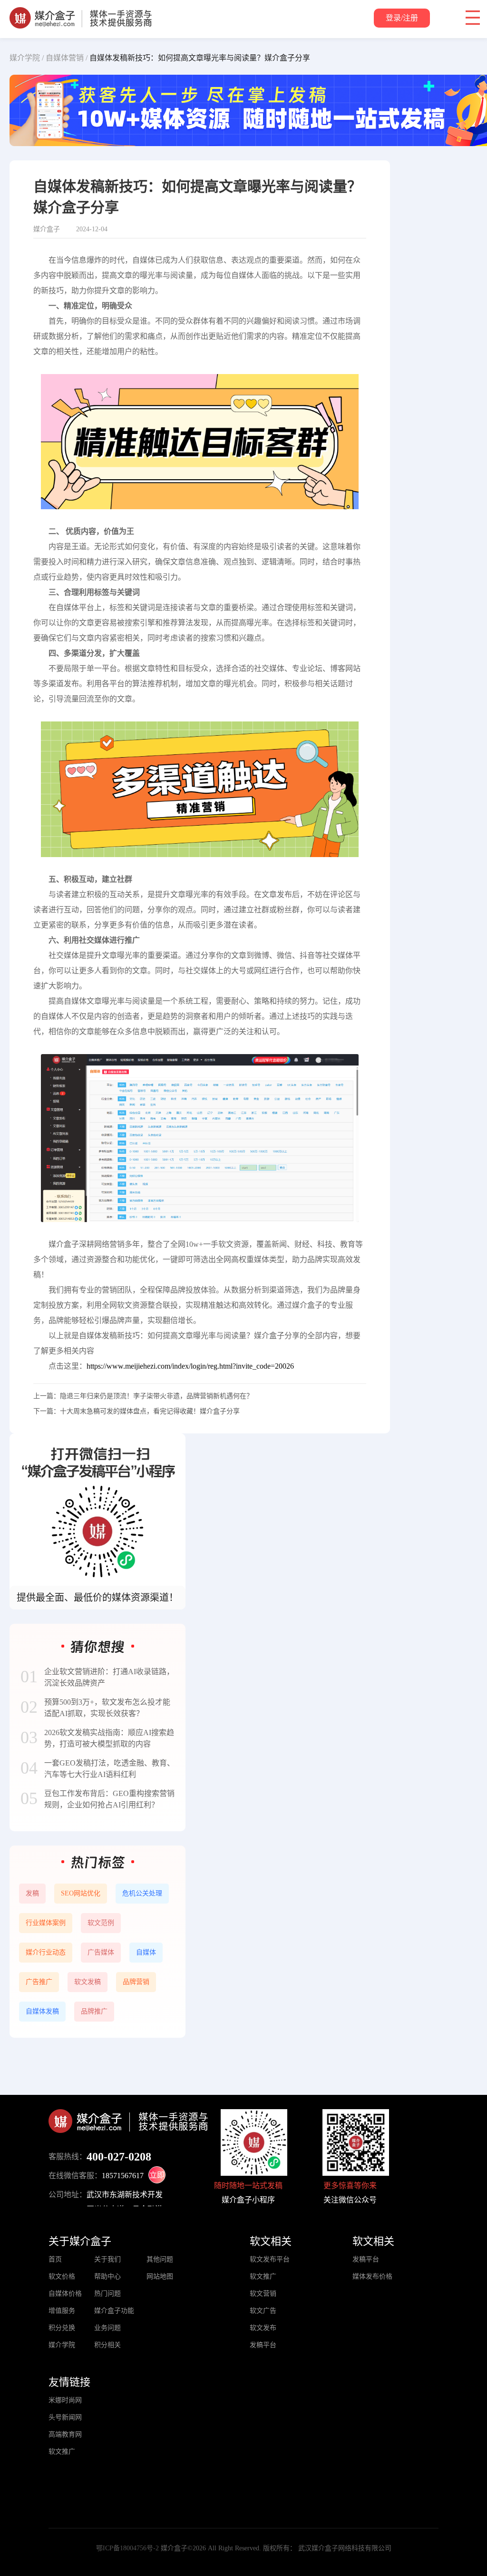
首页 (55, 2259)
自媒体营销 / (67, 58)
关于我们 (107, 2259)
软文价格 (62, 2276)
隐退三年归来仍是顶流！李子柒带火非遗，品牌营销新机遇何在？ (156, 1396)
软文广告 (263, 2311)
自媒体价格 (65, 2294)
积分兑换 (62, 2328)
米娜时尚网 (65, 2400)
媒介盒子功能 (114, 2311)
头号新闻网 (65, 2417)
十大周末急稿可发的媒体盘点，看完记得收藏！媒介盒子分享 (150, 1411)
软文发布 (263, 2328)
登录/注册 (402, 18)
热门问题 (107, 2294)
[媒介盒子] (81, 12)
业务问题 (107, 2328)
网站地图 (160, 2276)
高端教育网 (65, 2434)
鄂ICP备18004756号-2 (127, 2548)
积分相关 (107, 2345)
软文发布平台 (270, 2259)
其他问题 (160, 2259)
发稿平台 (263, 2345)
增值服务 (62, 2311)
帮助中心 (107, 2276)
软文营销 (263, 2294)
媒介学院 (62, 2345)
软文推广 (263, 2276)
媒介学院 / (27, 58)
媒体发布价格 (372, 2276)
